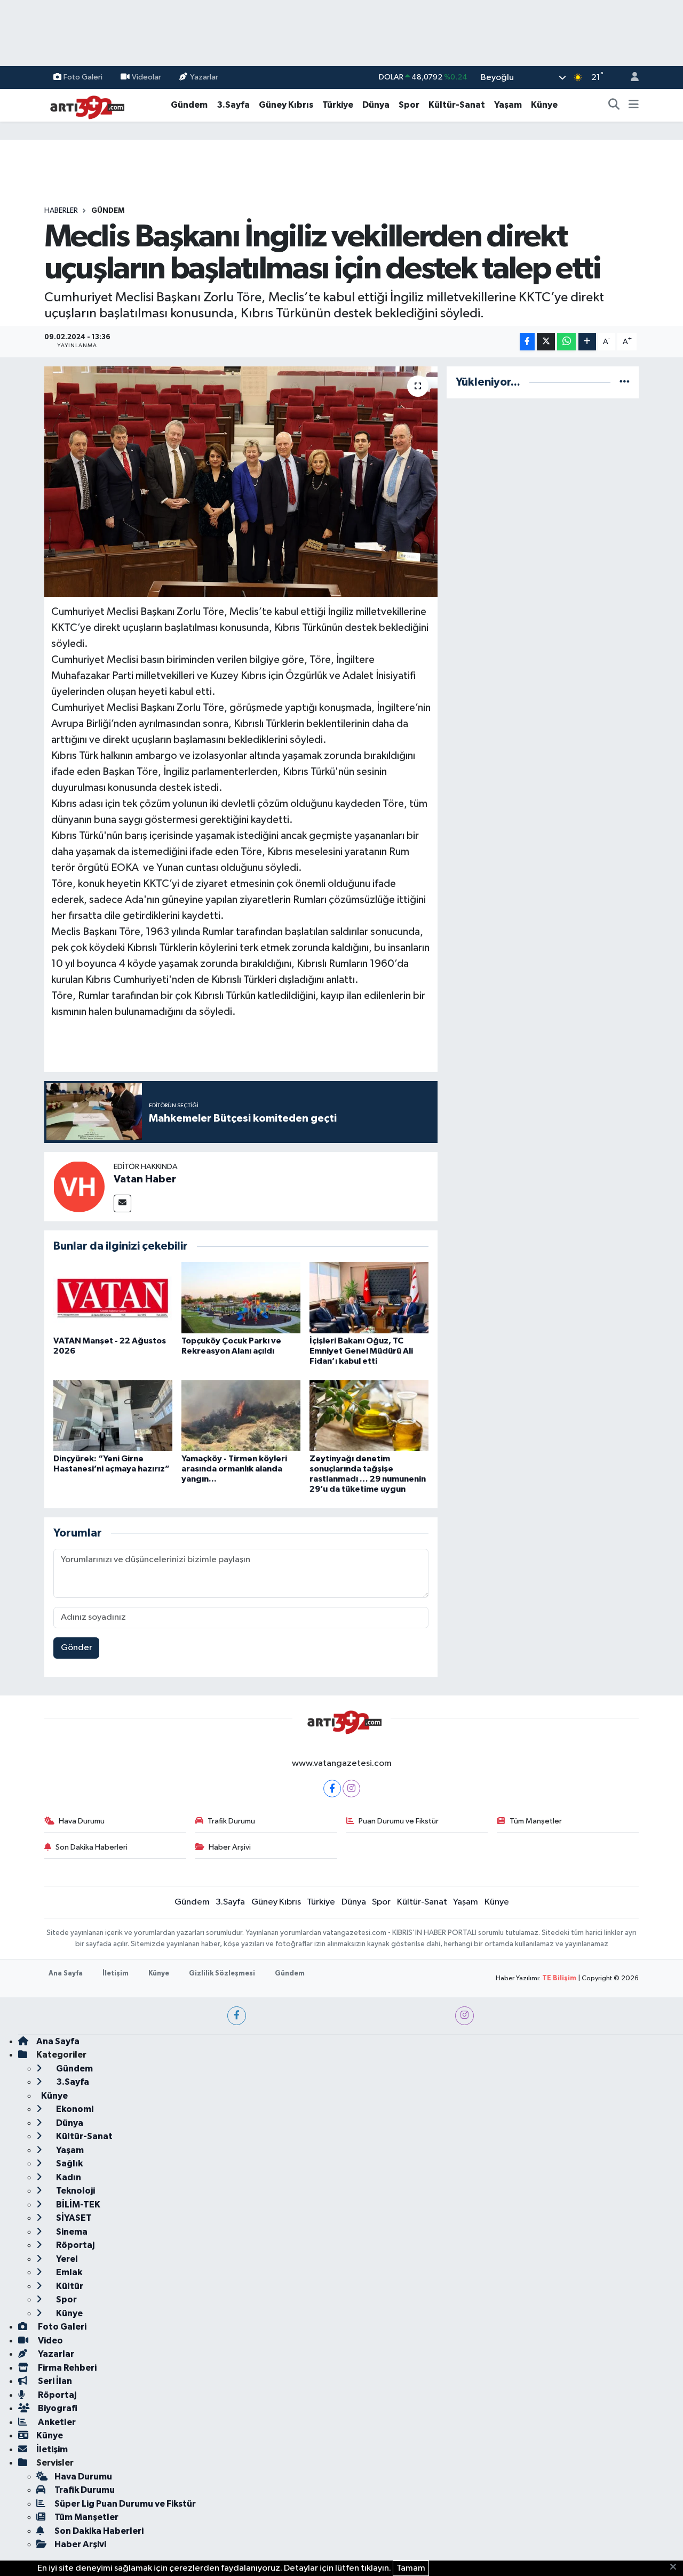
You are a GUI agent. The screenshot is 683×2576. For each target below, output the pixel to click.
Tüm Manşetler (536, 1821)
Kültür (69, 2286)
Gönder (77, 1648)
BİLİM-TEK (77, 2205)
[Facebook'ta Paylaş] (527, 342)
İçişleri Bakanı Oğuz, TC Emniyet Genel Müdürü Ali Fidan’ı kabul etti (361, 1351)
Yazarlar (204, 77)
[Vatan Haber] (79, 1186)
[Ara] (614, 105)
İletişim (116, 1974)
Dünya (376, 105)
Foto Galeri (83, 77)
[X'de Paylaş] (546, 342)
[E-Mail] (122, 1203)
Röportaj (74, 2245)
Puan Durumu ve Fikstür (399, 1821)
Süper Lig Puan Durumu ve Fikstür (125, 2504)
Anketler (56, 2422)
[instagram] (464, 2016)
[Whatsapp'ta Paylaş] (566, 342)
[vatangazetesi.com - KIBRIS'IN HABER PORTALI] (84, 105)
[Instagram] (351, 1789)
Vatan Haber (145, 1179)
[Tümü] (625, 382)
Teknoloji (75, 2191)
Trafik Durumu (231, 1821)
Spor (409, 105)
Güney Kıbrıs (286, 105)
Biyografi (57, 2408)
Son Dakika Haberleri (92, 1847)
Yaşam (508, 105)
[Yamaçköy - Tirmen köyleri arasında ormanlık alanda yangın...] (241, 1416)
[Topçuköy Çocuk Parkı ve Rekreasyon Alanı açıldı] (241, 1297)
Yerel (66, 2259)
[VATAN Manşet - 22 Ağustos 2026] (113, 1297)
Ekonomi (74, 2109)
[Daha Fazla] (587, 342)
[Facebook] (332, 1789)
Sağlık (69, 2163)
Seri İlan (54, 2381)
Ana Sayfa (66, 1974)
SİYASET (73, 2218)
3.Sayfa (233, 105)
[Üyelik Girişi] (630, 78)
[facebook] (237, 2016)
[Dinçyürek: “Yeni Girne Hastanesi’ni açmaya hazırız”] (113, 1416)
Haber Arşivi (230, 1847)
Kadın (68, 2177)
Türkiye (338, 105)
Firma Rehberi (66, 2368)
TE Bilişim (559, 1978)
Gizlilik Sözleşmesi (222, 1974)
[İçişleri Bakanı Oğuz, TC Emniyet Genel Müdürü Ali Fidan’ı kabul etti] (369, 1297)
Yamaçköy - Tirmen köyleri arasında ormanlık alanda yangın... (234, 1469)
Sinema (71, 2232)
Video (50, 2341)
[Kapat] (676, 2567)
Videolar (146, 77)
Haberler (61, 211)
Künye (544, 105)
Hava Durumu (82, 1821)
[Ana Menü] (634, 105)
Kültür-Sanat (457, 105)
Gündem (189, 105)
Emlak (68, 2272)
